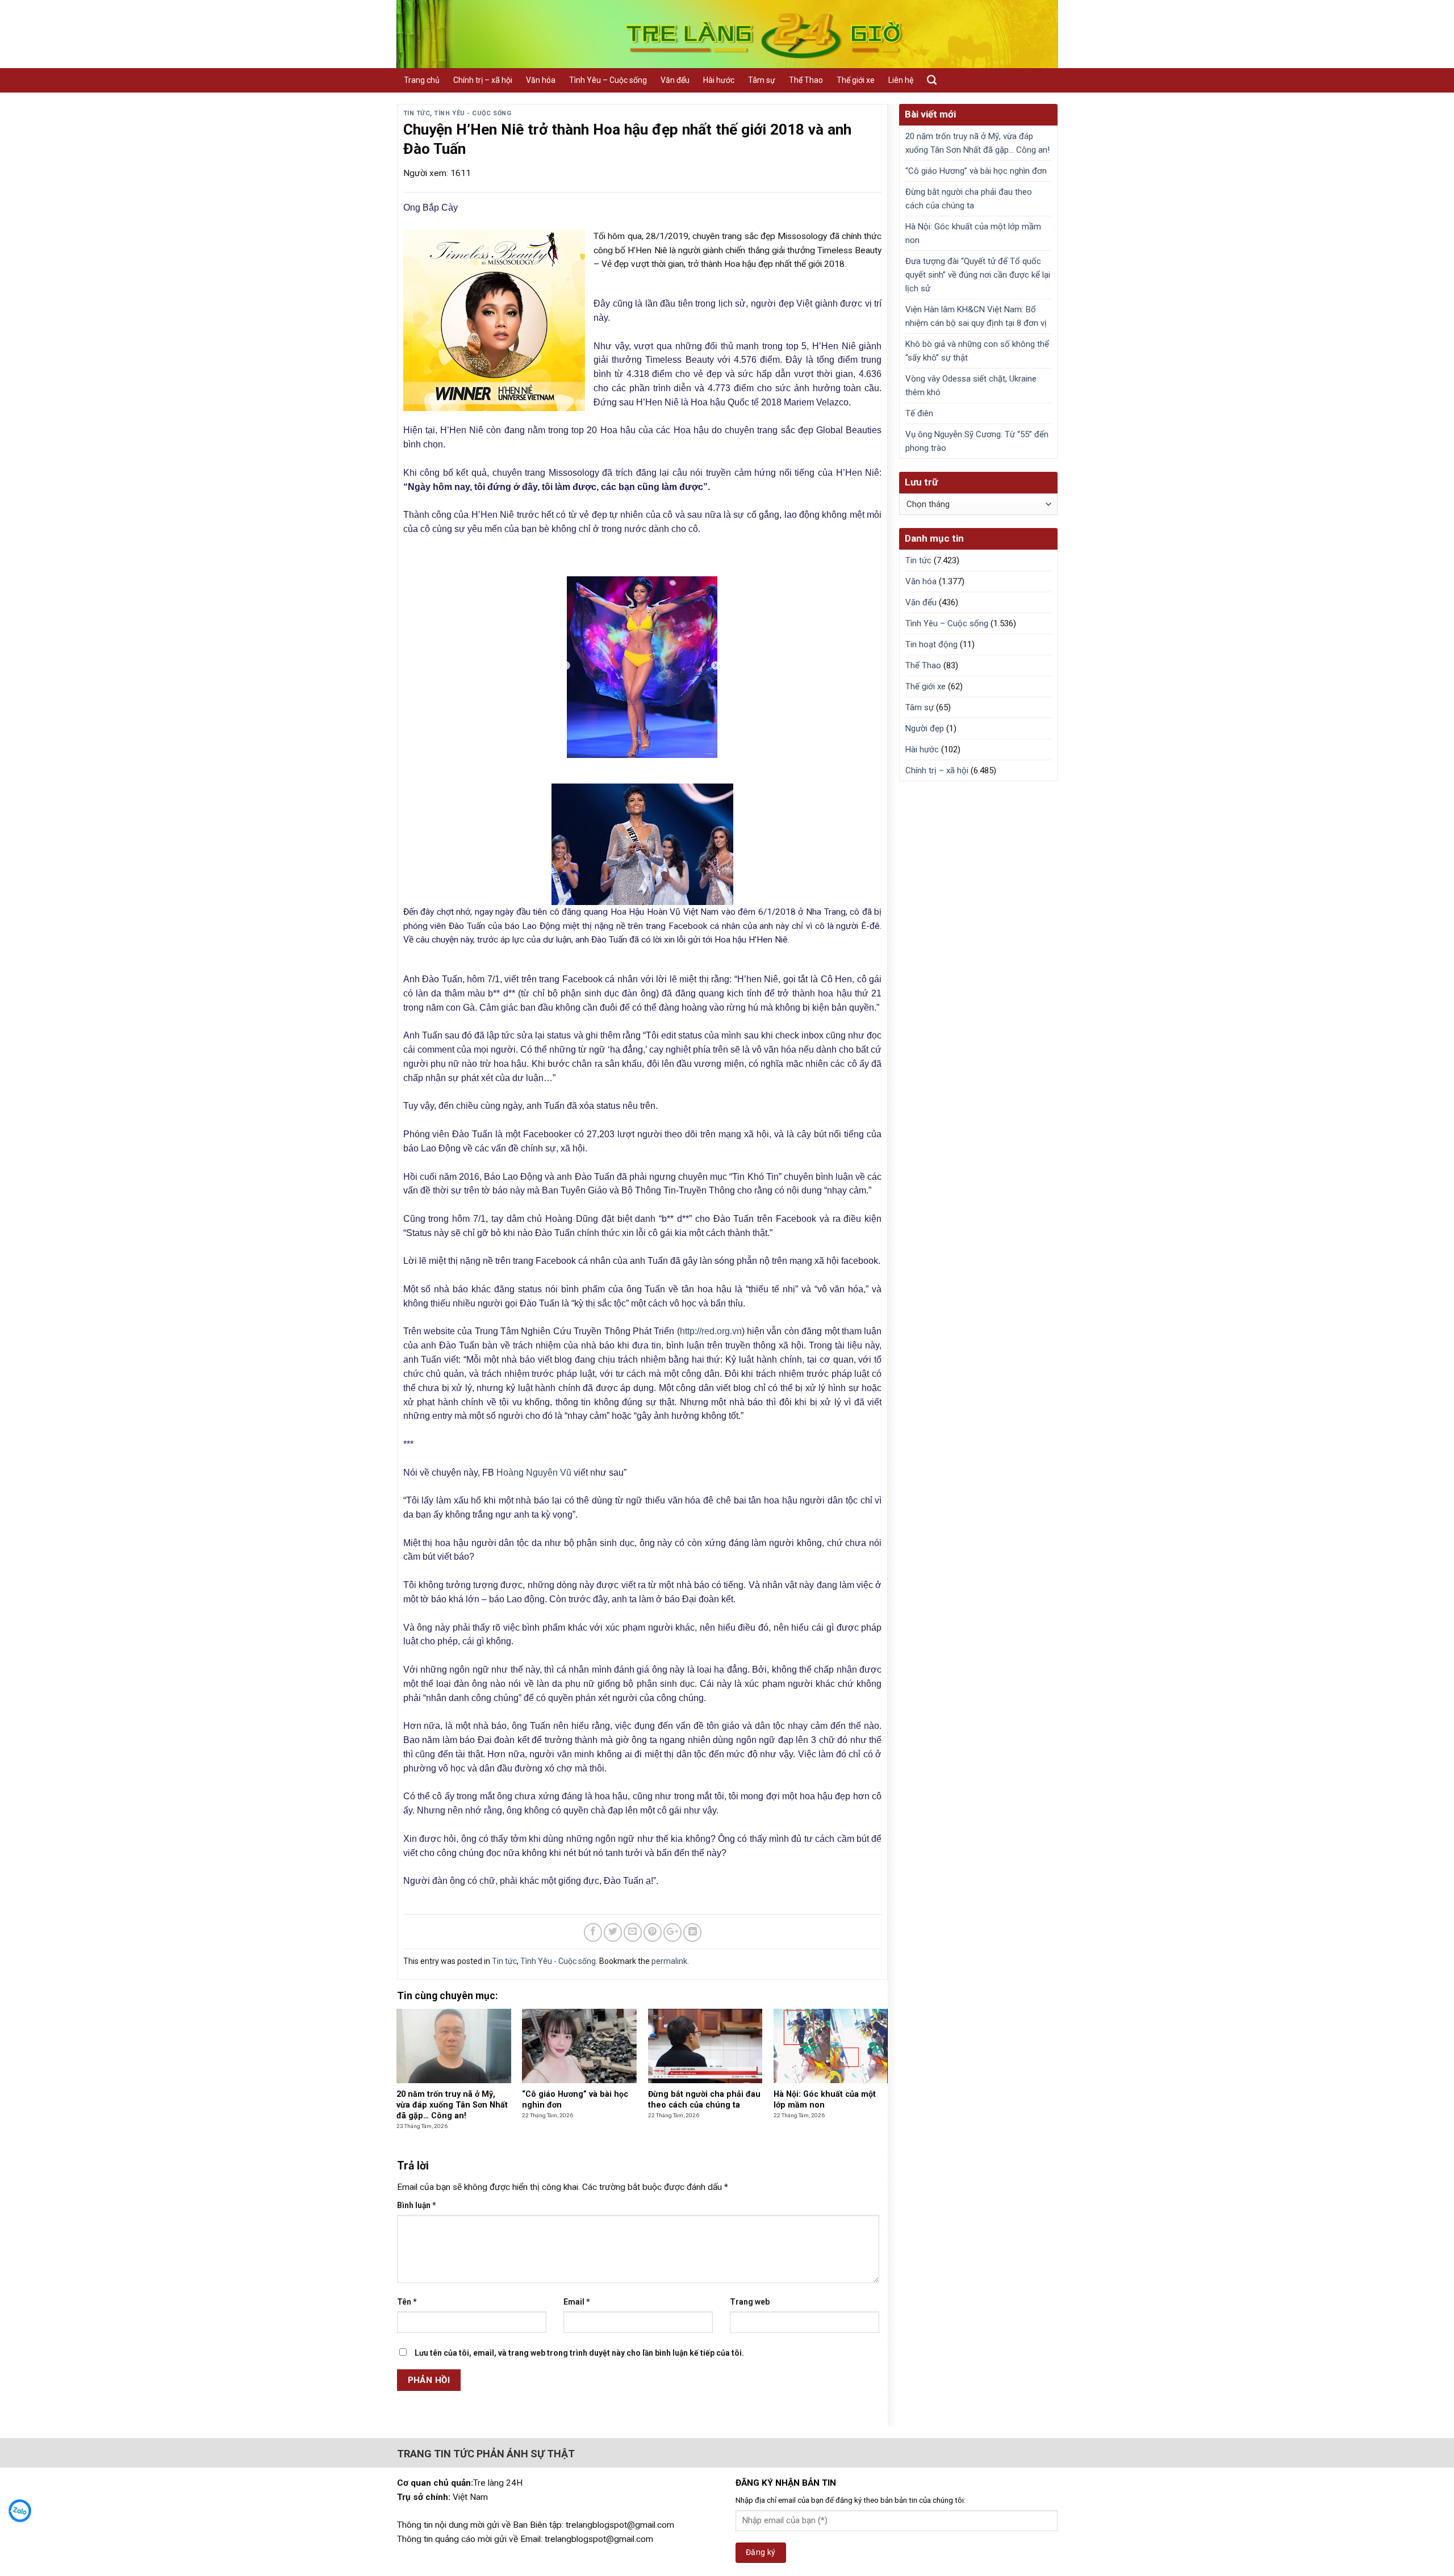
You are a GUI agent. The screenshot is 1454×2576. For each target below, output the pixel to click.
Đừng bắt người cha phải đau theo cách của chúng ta (969, 199)
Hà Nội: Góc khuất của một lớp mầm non (973, 233)
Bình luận (417, 2205)
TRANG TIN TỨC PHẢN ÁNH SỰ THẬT (486, 2454)
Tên (407, 2302)
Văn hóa (541, 80)
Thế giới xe (856, 80)
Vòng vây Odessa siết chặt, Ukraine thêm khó (971, 386)
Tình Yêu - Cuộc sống (473, 113)
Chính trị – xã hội (483, 80)
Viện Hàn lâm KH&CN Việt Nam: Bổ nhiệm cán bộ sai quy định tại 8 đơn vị (976, 316)
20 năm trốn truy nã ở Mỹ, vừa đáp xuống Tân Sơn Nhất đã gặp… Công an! (977, 143)
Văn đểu (675, 80)
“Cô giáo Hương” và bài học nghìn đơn (976, 171)
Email (577, 2302)
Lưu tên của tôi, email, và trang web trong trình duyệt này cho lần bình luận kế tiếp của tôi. (579, 2353)
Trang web (750, 2302)
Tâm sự (762, 80)
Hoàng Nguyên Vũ (534, 1473)
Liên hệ (901, 80)
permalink (669, 1961)
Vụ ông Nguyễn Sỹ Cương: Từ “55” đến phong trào (977, 441)
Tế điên (919, 413)
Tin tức (417, 113)
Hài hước (719, 80)
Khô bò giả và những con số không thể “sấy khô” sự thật (977, 351)
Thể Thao (806, 80)
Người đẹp (925, 728)
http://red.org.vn (711, 1331)
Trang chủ (422, 80)
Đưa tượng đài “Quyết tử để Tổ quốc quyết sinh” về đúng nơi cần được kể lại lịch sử (978, 275)
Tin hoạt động (931, 644)
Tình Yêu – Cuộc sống (608, 80)
